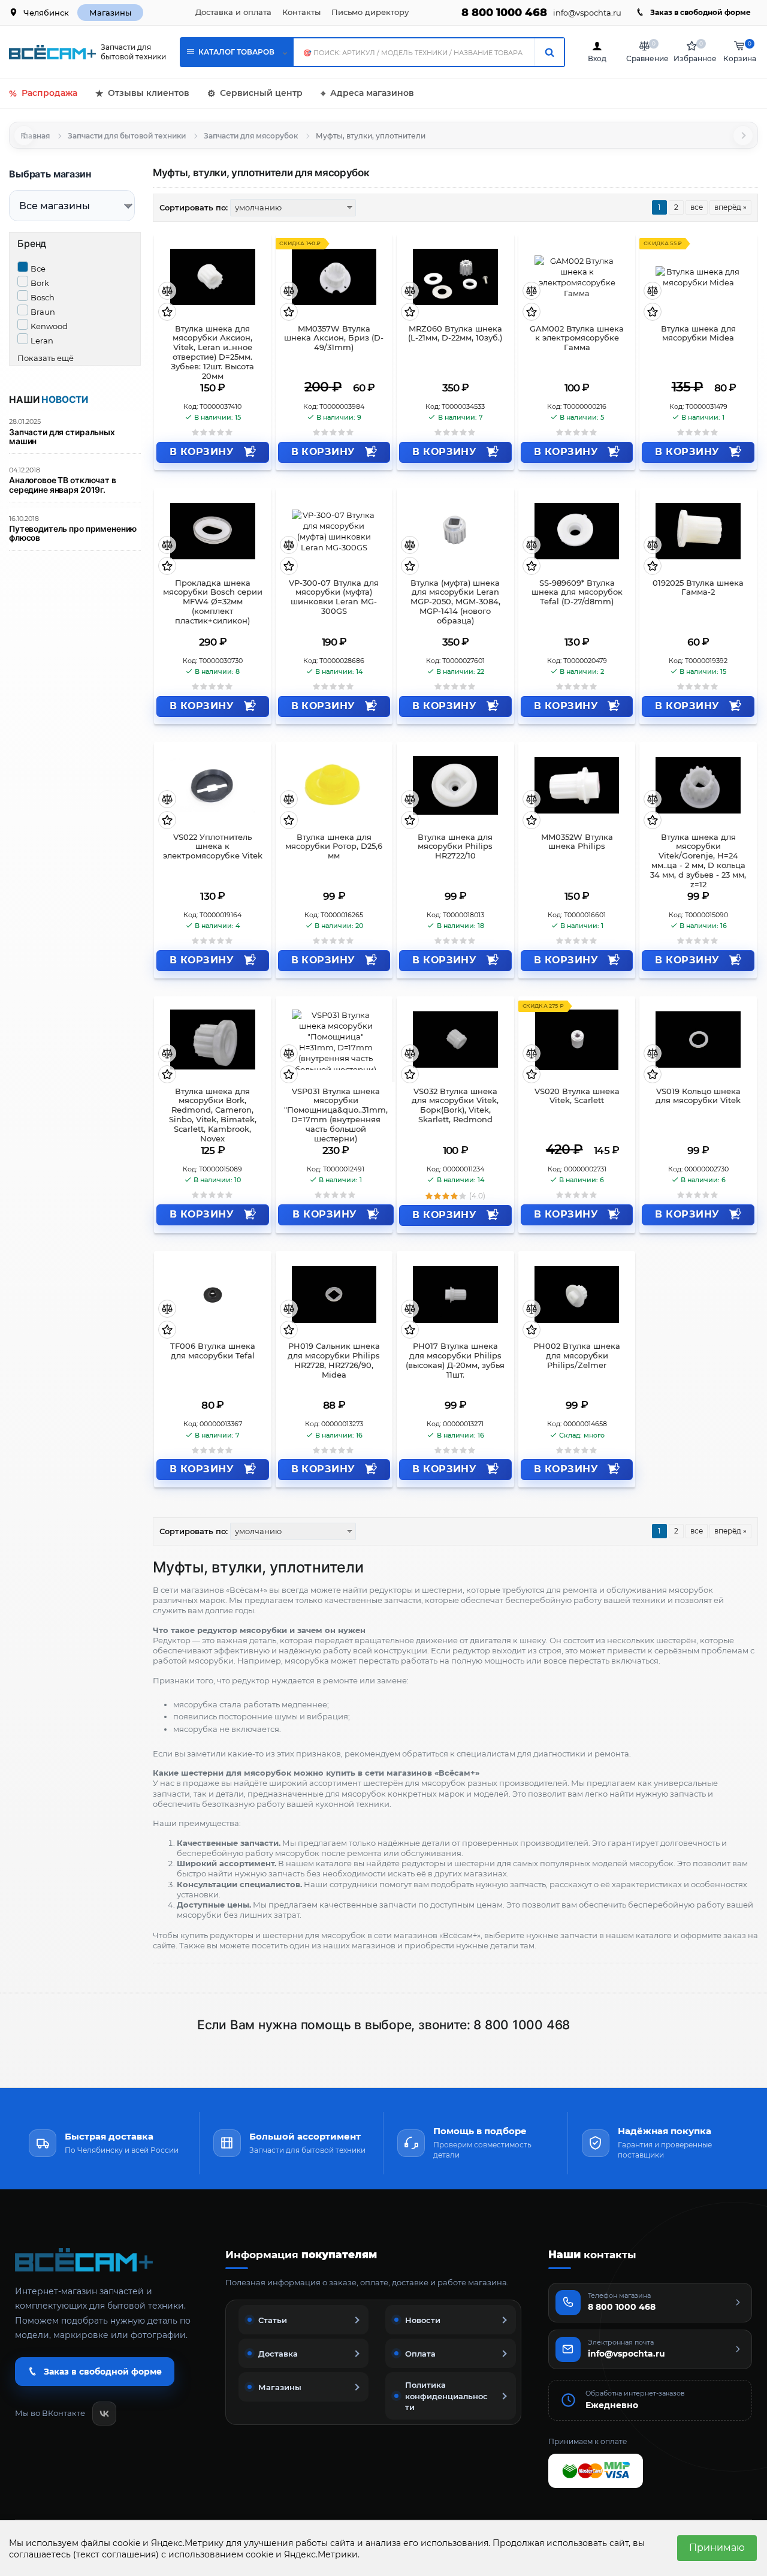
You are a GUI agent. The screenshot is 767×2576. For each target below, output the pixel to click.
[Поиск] (549, 52)
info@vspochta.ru (587, 13)
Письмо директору (370, 12)
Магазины (110, 13)
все (697, 207)
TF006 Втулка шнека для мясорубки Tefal (213, 1351)
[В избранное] (167, 313)
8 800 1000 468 (504, 13)
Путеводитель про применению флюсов (73, 534)
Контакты (301, 12)
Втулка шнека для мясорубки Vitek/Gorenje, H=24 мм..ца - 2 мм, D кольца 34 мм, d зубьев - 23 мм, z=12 (698, 857)
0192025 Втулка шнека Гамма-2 (698, 588)
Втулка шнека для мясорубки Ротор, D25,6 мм (334, 847)
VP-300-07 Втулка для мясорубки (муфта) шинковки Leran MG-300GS (334, 597)
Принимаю (717, 2548)
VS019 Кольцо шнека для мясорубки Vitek (698, 1096)
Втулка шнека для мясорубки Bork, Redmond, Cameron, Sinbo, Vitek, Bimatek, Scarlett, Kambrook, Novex (213, 1111)
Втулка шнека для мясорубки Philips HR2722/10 (455, 847)
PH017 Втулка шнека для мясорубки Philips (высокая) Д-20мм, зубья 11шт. (455, 1361)
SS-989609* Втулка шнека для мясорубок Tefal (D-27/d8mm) (577, 593)
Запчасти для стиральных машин (62, 437)
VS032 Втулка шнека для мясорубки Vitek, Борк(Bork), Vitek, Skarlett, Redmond (455, 1106)
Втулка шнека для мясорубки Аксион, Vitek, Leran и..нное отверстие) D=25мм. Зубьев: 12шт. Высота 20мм (212, 348)
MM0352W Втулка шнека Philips (577, 842)
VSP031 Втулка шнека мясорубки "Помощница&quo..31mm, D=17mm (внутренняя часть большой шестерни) (336, 1111)
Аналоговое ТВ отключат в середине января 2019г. (63, 485)
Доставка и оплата (233, 12)
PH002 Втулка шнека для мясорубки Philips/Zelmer (577, 1356)
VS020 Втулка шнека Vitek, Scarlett (577, 1096)
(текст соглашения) (116, 2554)
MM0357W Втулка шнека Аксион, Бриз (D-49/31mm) (334, 338)
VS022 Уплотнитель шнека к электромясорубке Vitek (213, 847)
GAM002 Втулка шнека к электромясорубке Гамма (577, 338)
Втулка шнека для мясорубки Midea (698, 334)
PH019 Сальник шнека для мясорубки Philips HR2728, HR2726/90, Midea (334, 1361)
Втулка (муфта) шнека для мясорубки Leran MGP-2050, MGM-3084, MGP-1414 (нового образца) (455, 602)
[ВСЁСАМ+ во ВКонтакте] (104, 2414)
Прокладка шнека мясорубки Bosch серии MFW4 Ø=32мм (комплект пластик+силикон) (213, 602)
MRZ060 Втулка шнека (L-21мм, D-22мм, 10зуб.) (455, 334)
